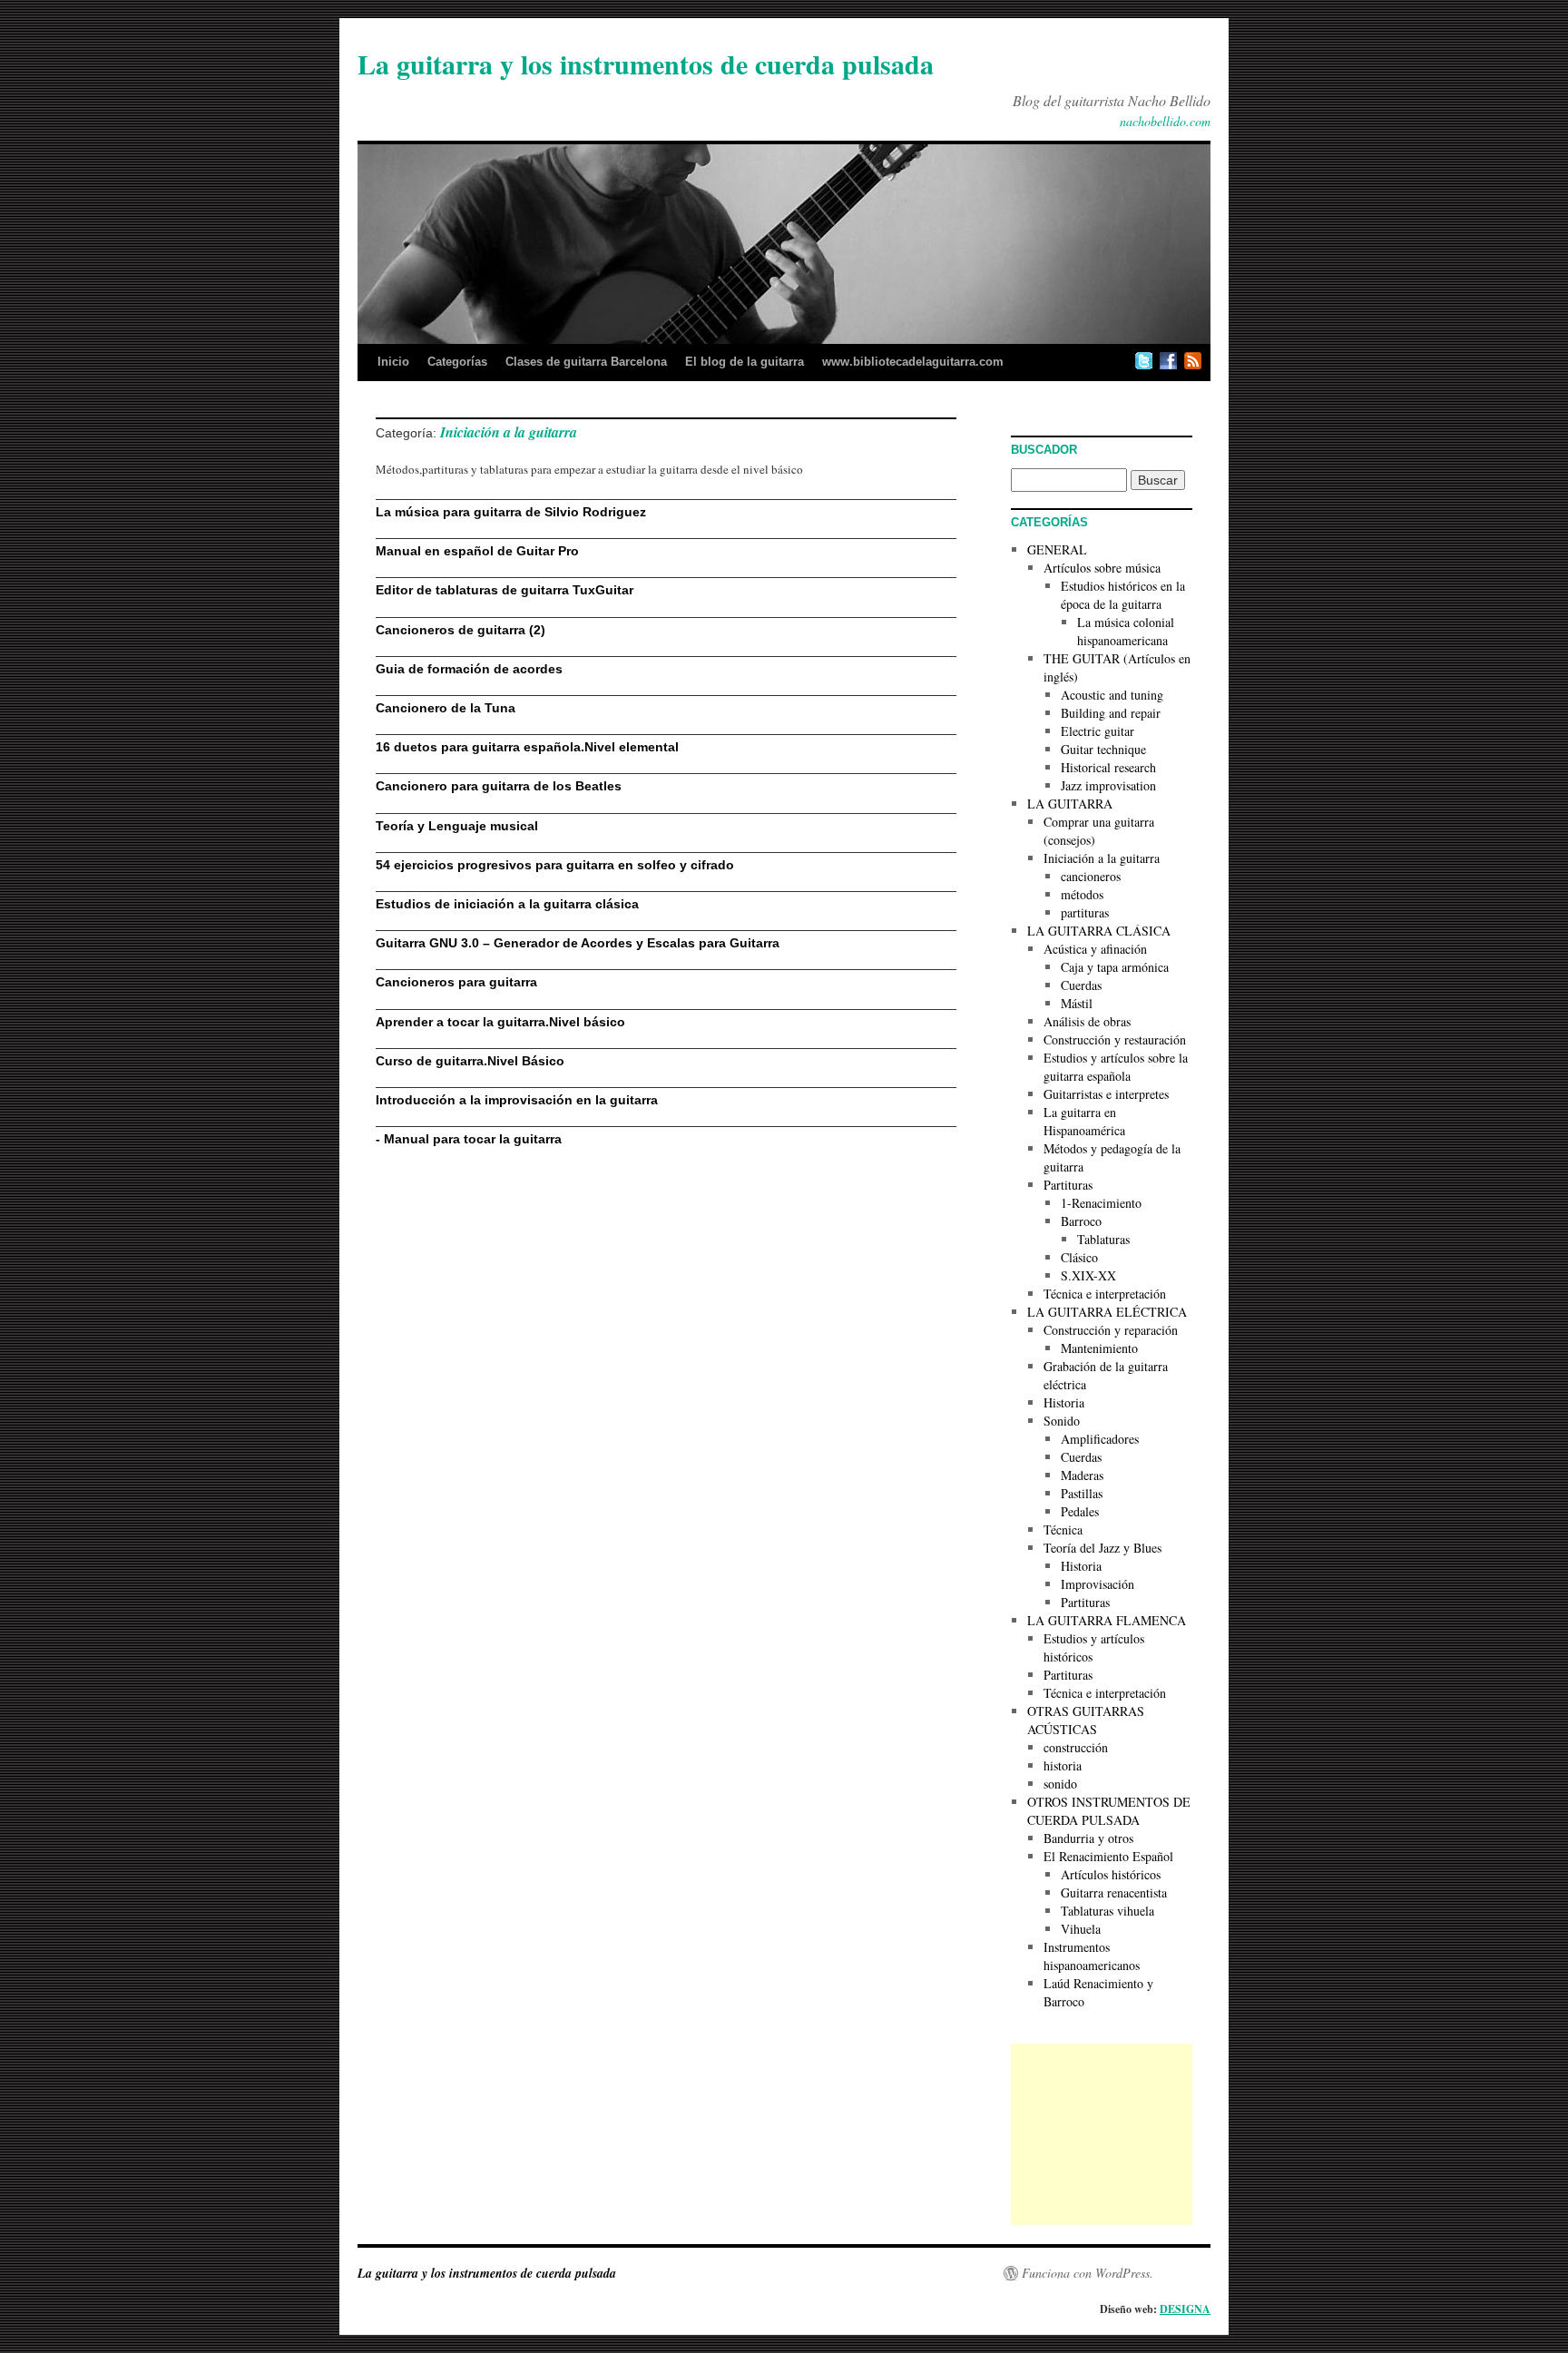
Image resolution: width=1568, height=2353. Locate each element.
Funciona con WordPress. (1088, 2273)
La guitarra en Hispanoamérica (1084, 1121)
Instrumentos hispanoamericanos (1092, 1956)
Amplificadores (1100, 1439)
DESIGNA (1185, 2309)
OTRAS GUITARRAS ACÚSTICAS (1086, 1720)
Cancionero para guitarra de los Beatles (499, 786)
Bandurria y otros (1088, 1838)
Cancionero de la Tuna (446, 708)
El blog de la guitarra (745, 362)
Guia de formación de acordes (469, 669)
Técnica (1063, 1529)
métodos (1082, 894)
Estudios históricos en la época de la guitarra (1123, 595)
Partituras (1068, 1185)
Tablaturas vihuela (1107, 1911)
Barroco (1081, 1221)
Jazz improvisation (1108, 785)
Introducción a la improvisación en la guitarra (517, 1100)
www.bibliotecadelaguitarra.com (913, 362)
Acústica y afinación (1095, 949)
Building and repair (1111, 713)
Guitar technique (1103, 749)
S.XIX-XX (1088, 1275)
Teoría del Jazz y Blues (1102, 1548)
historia (1063, 1765)
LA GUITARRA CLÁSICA (1099, 931)
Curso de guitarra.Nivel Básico (470, 1061)
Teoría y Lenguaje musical (457, 826)
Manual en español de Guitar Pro (477, 551)
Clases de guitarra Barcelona (586, 362)
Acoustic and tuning (1112, 695)
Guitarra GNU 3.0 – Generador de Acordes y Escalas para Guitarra (578, 943)
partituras (1085, 912)
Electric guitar (1098, 731)
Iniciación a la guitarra (1102, 858)
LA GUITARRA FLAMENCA (1107, 1620)
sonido (1060, 1784)
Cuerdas (1081, 985)
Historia (1064, 1402)
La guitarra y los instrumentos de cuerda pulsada (646, 64)
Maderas (1082, 1475)
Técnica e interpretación (1105, 1294)
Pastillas (1082, 1493)
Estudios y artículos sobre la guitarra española (1116, 1067)
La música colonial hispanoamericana (1126, 631)
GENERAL (1057, 549)
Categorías (457, 362)
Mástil (1077, 1003)
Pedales (1080, 1511)
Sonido (1062, 1421)
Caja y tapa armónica (1115, 967)
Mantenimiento (1099, 1348)
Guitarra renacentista (1114, 1892)
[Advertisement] (1102, 2134)
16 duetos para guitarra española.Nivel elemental (527, 747)
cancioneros (1091, 876)
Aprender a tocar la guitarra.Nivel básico (500, 1022)
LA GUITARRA (1070, 804)
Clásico (1079, 1257)
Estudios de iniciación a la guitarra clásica (507, 904)
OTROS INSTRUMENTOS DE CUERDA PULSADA (1109, 1811)
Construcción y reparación (1111, 1330)
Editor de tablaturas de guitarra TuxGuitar (505, 590)
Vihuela (1081, 1929)
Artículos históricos (1111, 1874)
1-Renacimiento (1101, 1203)
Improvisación (1098, 1584)
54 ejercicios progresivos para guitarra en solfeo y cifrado (555, 865)
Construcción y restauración (1115, 1039)
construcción (1076, 1747)
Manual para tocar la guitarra (473, 1139)
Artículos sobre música (1102, 568)
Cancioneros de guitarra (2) (461, 630)
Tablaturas (1103, 1239)
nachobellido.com (1165, 121)
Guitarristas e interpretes (1106, 1094)
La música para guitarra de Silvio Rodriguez (511, 512)
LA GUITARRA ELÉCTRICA (1107, 1312)
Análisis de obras (1087, 1021)
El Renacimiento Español (1108, 1856)
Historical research (1108, 767)
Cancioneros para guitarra (456, 982)
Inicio (393, 362)
